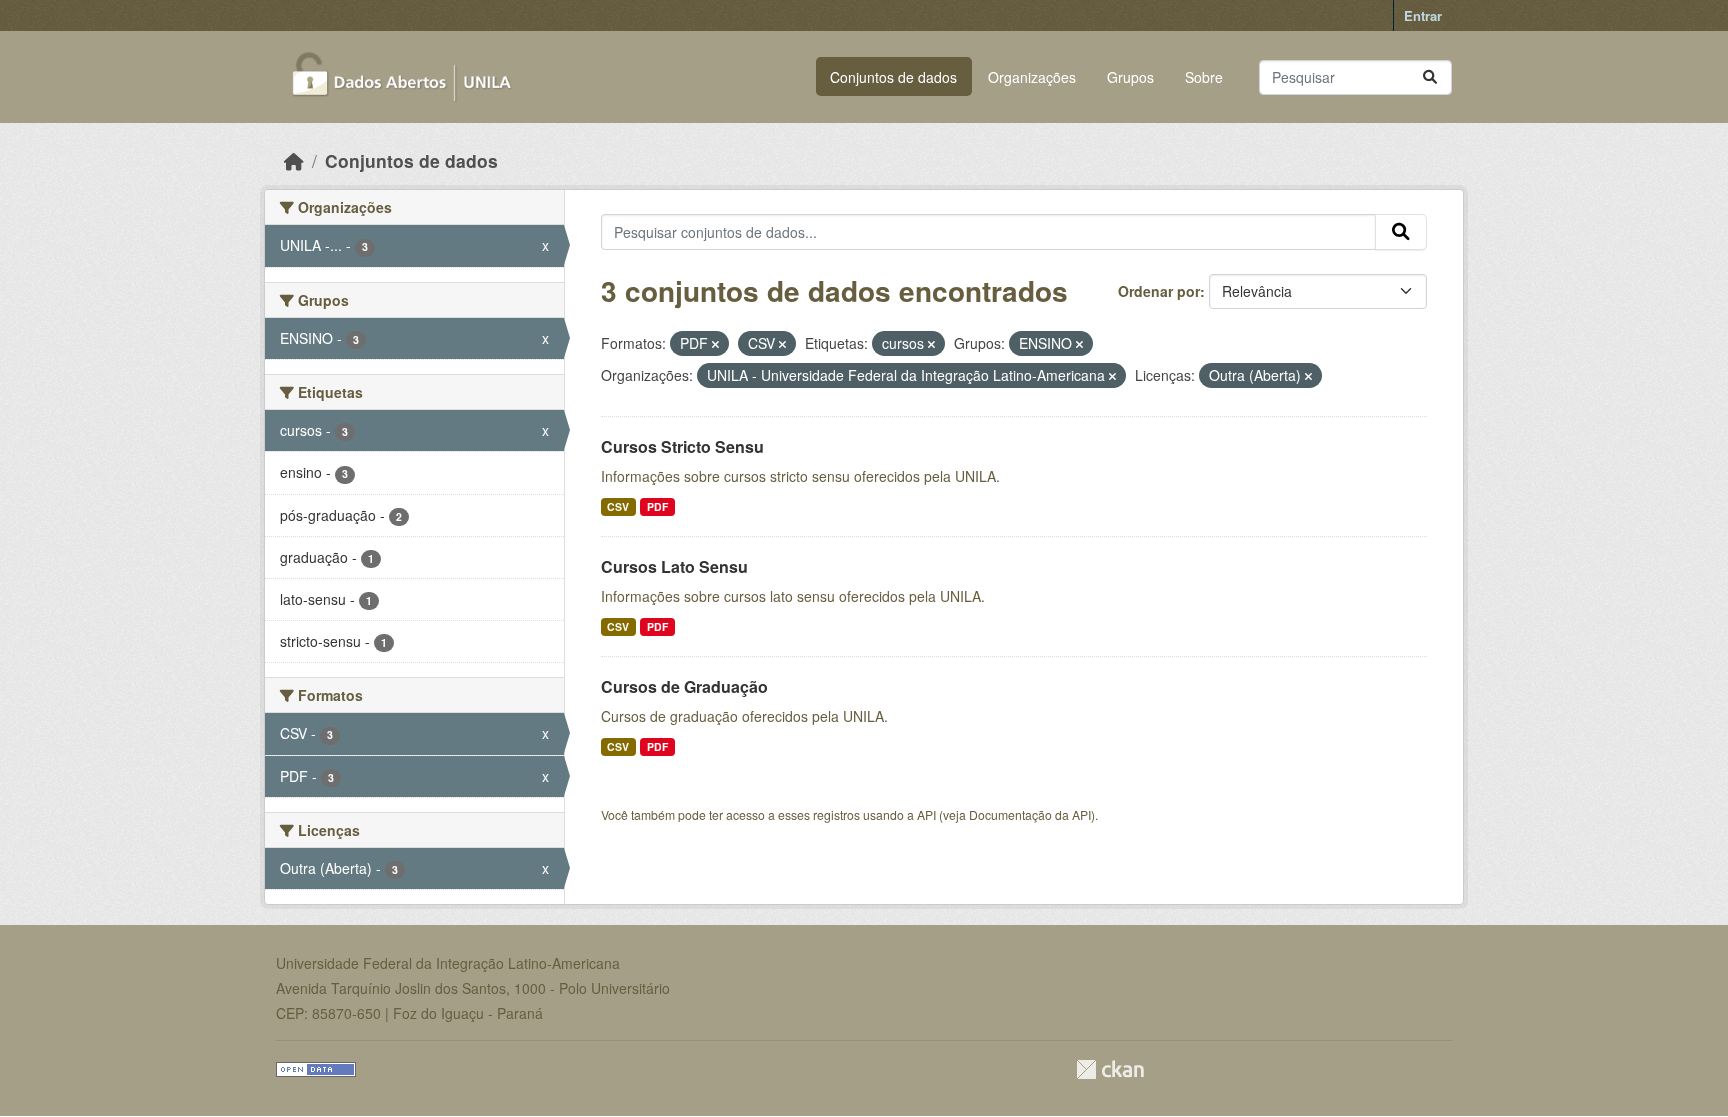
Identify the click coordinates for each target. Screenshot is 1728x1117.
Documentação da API (1030, 814)
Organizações (1032, 77)
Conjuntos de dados (893, 77)
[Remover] (715, 344)
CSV (618, 506)
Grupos (1130, 77)
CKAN (1110, 1069)
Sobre (1204, 77)
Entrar (1423, 15)
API (926, 814)
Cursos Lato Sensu (674, 566)
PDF (657, 506)
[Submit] (1430, 77)
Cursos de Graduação (684, 686)
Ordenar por (1159, 291)
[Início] (294, 160)
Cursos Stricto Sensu (682, 446)
